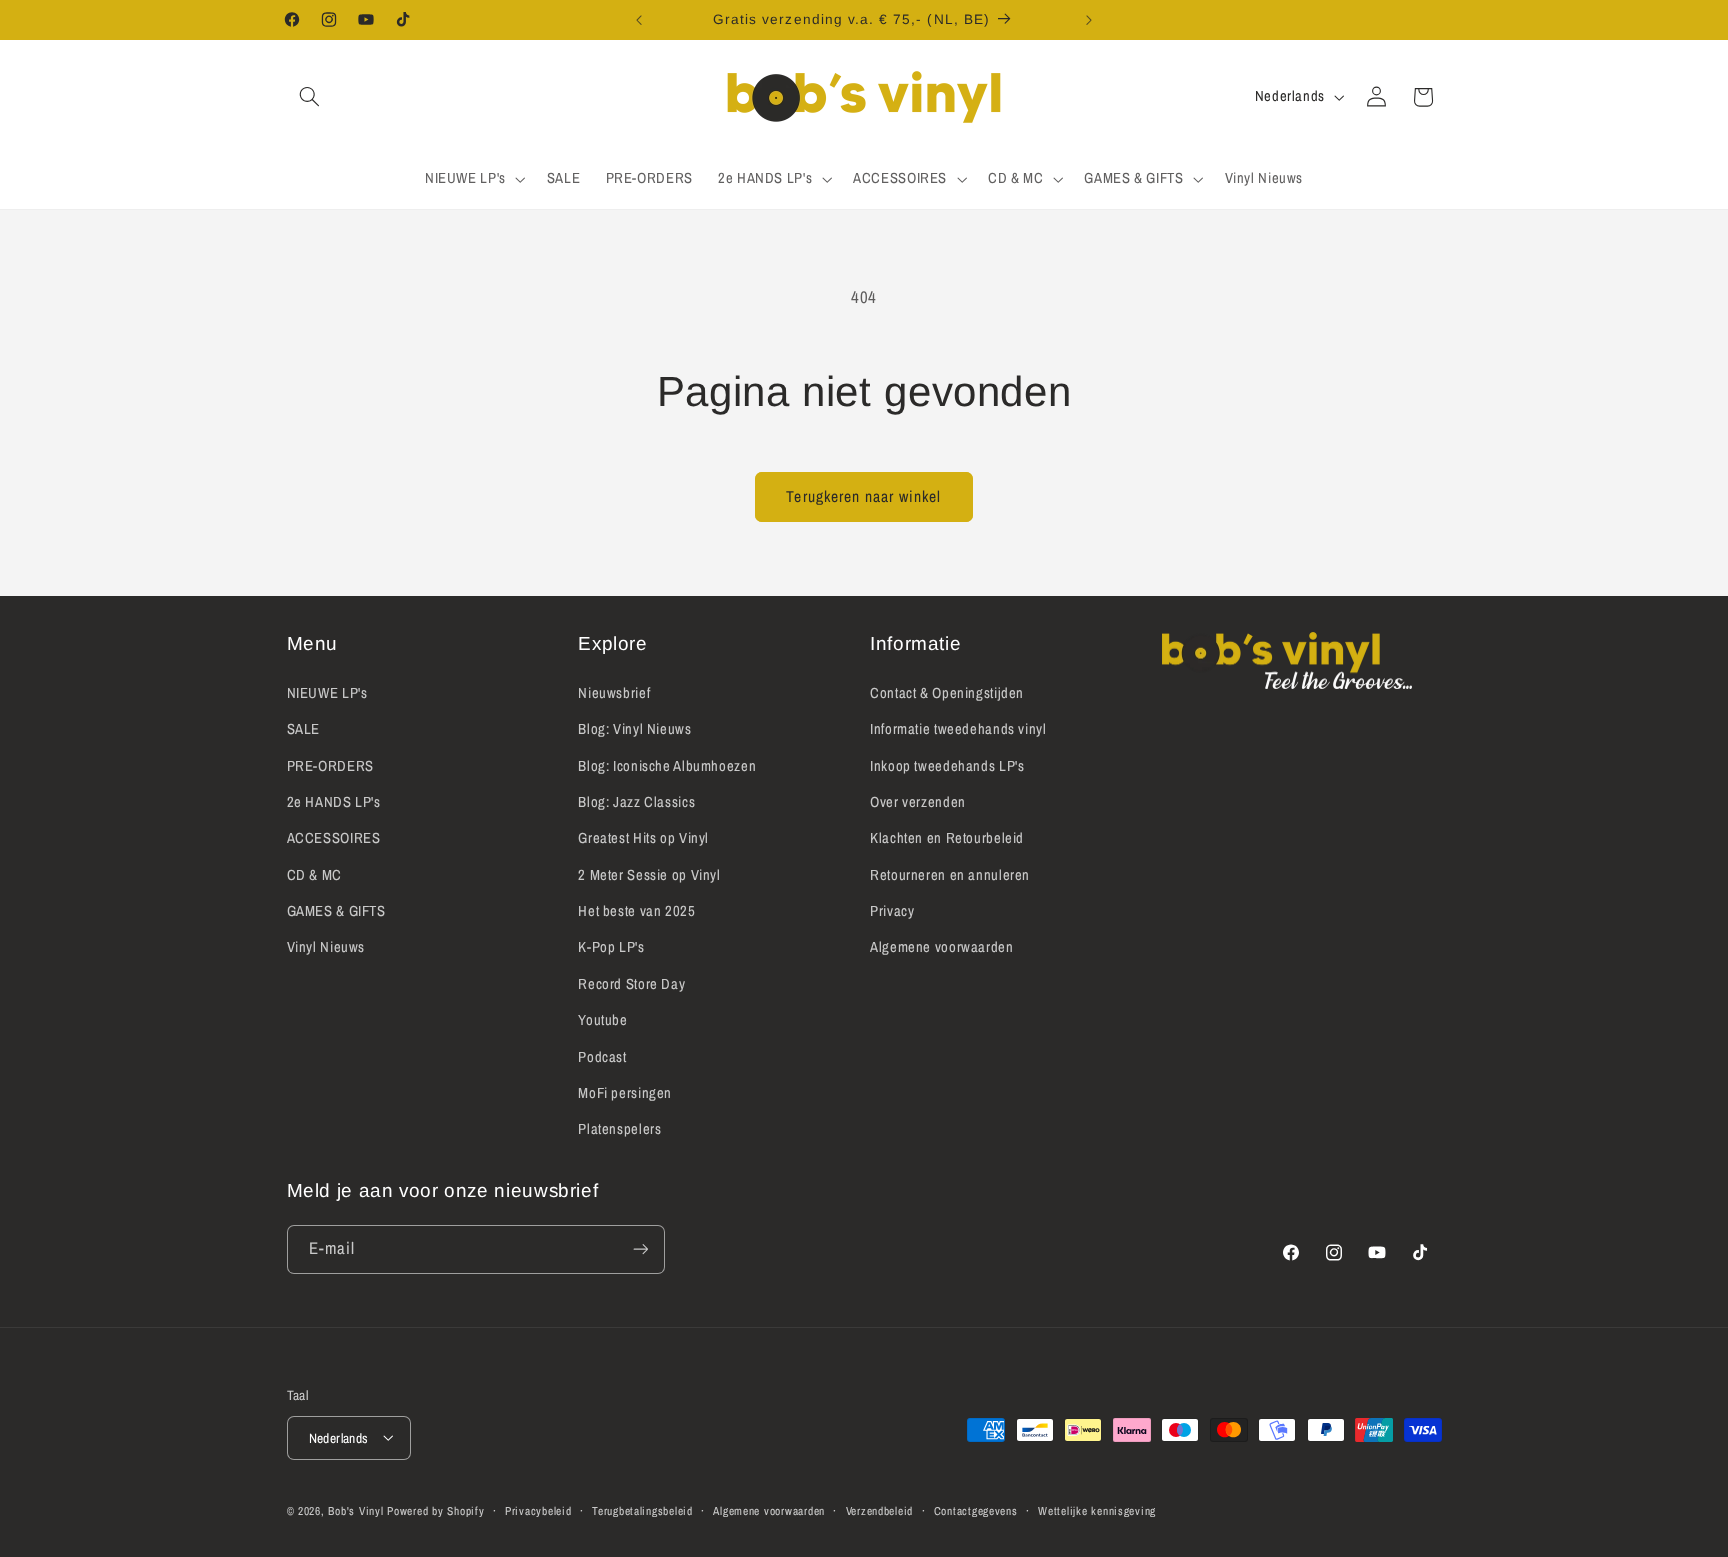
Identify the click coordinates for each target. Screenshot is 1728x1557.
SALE (304, 728)
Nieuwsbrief (614, 692)
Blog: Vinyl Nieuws (634, 728)
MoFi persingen (625, 1092)
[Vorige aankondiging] (639, 20)
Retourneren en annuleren (950, 874)
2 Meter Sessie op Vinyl (649, 874)
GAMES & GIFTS (336, 910)
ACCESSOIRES (334, 838)
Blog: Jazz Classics (636, 801)
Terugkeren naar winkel (863, 496)
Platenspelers (619, 1129)
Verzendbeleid (880, 1510)
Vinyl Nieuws (326, 947)
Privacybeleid (538, 1510)
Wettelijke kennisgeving (1097, 1510)
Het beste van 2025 (636, 910)
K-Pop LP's (611, 947)
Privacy (892, 910)
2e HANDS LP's (334, 801)
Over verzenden (918, 801)
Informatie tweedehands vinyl (958, 728)
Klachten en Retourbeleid (947, 838)
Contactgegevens (976, 1510)
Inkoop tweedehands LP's (947, 765)
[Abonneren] (640, 1249)
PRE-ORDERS (330, 765)
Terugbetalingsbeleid (642, 1510)
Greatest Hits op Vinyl (643, 838)
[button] (310, 97)
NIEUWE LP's (327, 692)
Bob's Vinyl (355, 1510)
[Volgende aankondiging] (1089, 20)
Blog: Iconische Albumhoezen (667, 765)
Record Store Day (631, 983)
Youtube (602, 1020)
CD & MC (314, 874)
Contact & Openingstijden (947, 692)
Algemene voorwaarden (942, 947)
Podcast (602, 1056)
